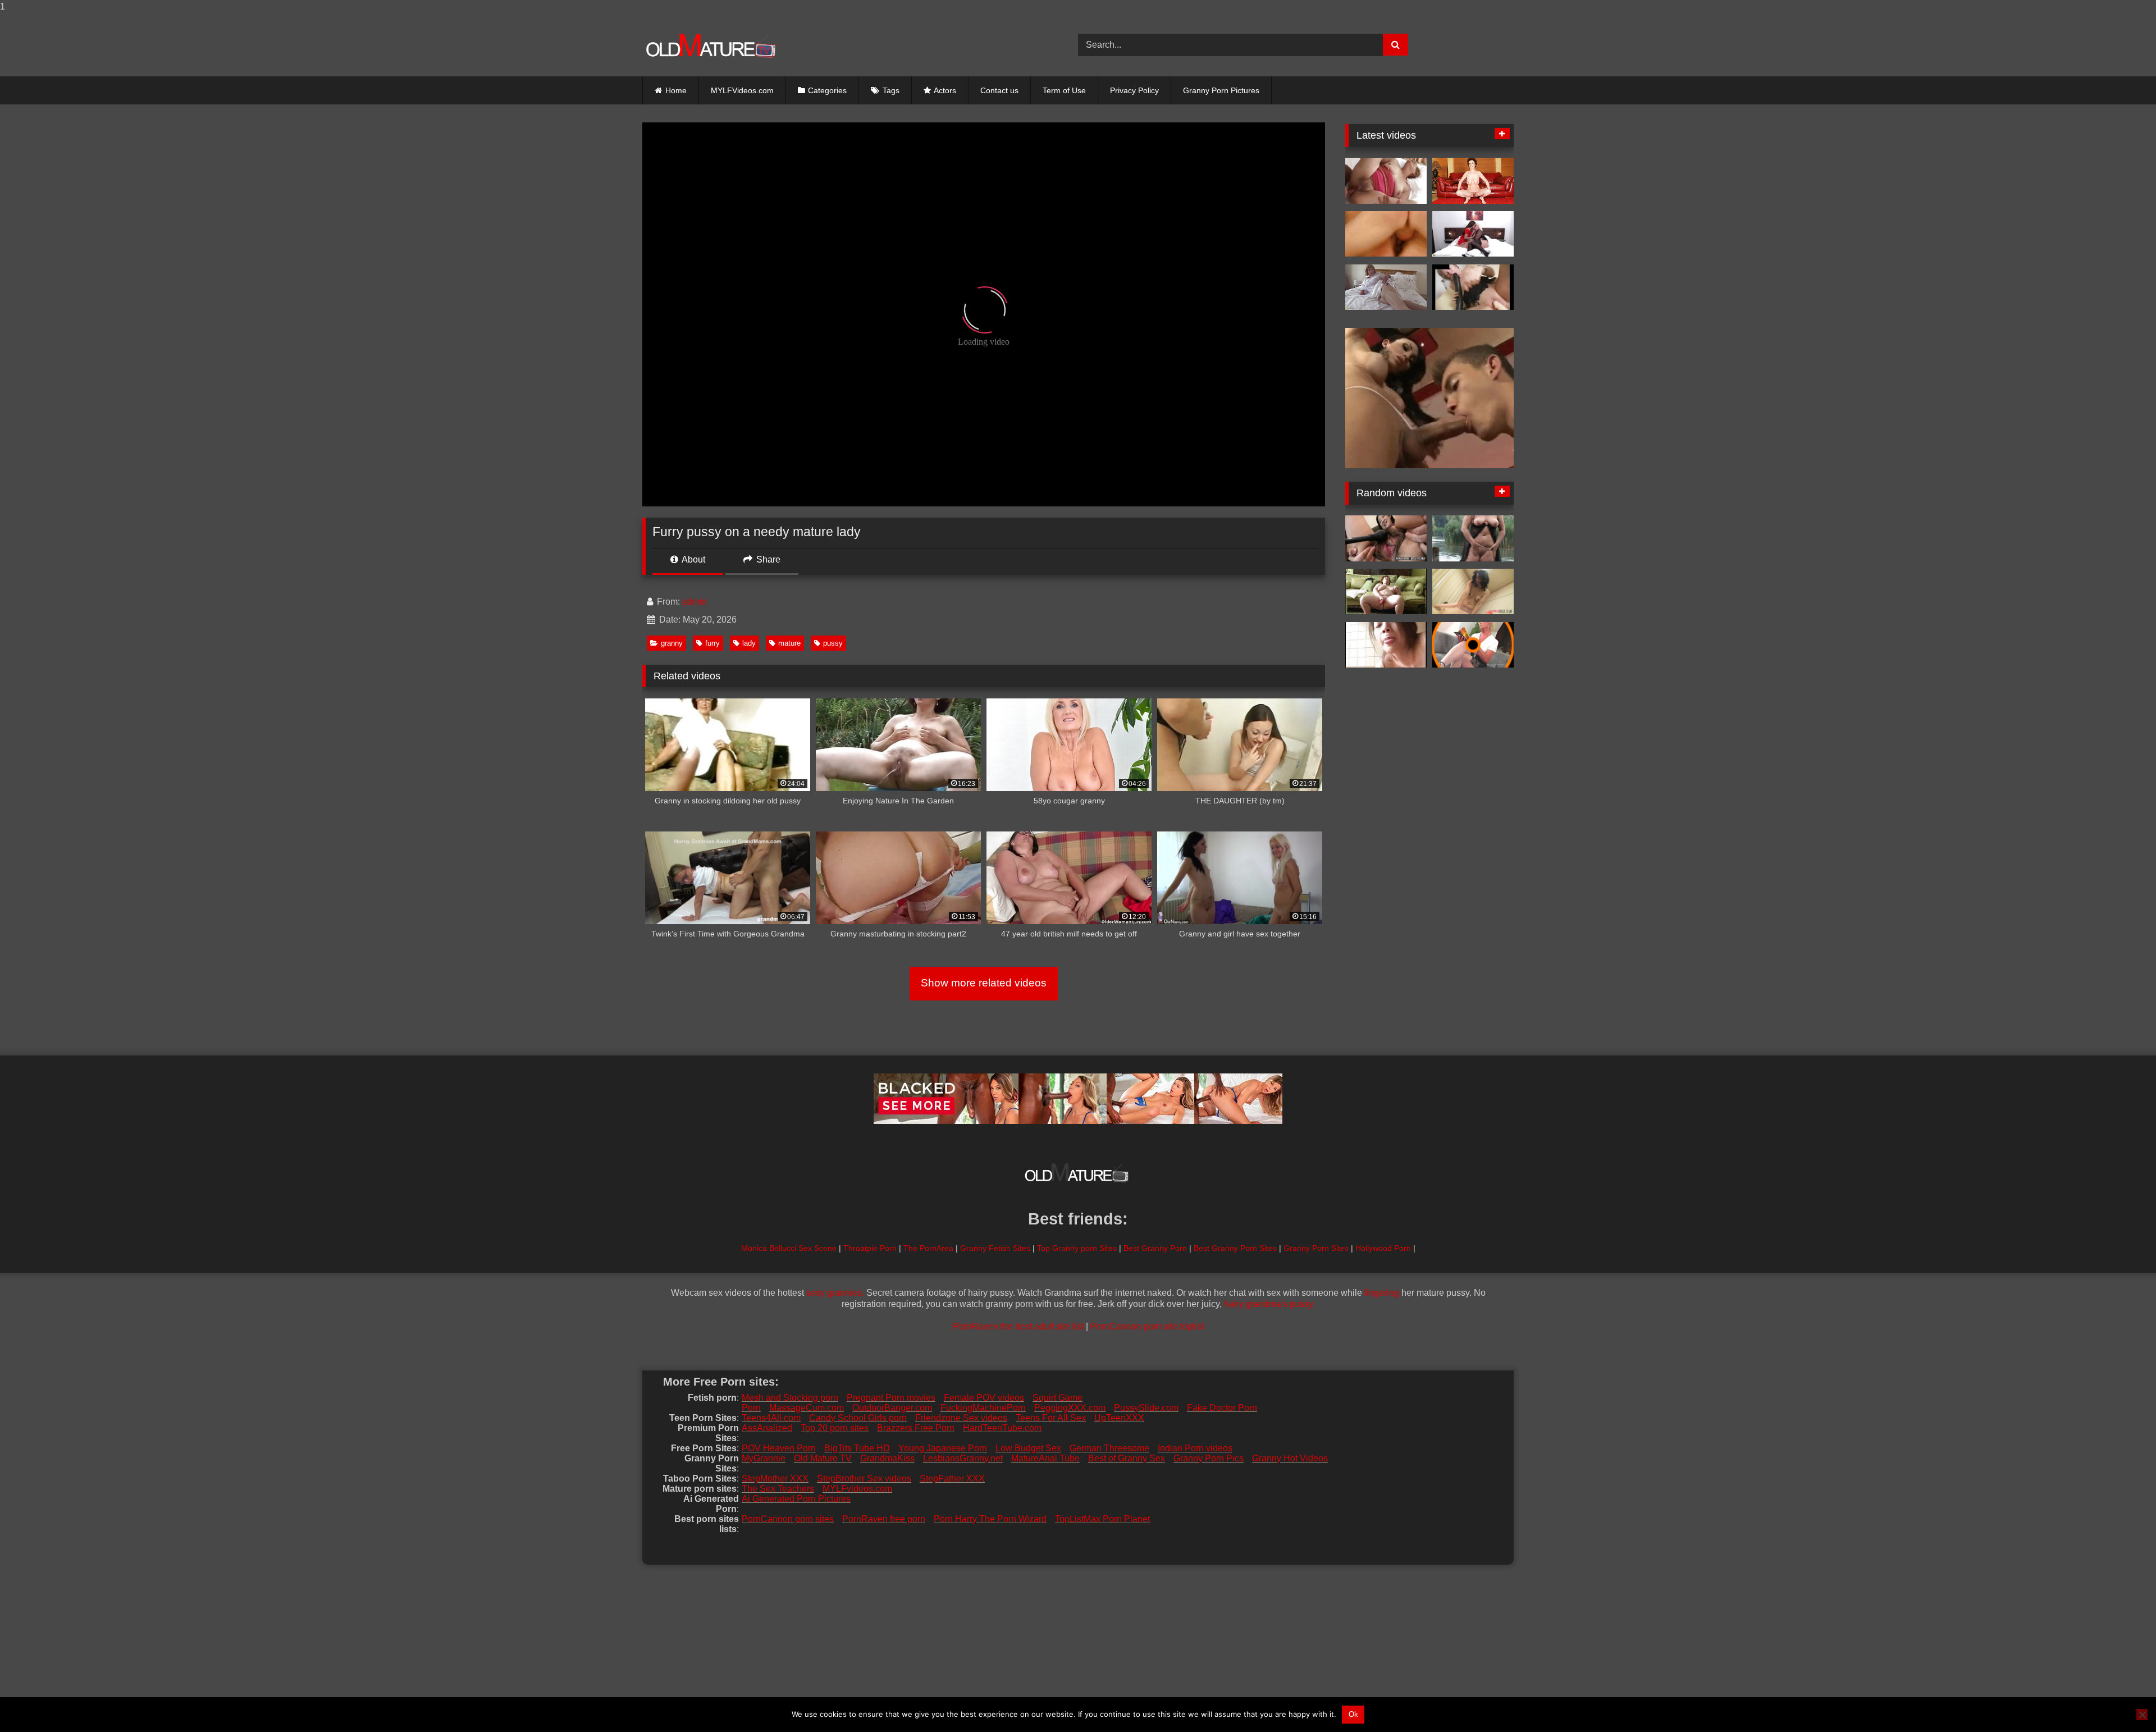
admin (695, 602)
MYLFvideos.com (857, 1489)
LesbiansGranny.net (963, 1458)
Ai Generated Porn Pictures (796, 1499)
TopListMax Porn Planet (1102, 1519)
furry (712, 643)
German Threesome (1109, 1448)
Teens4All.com (771, 1418)
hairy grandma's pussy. (1269, 1304)
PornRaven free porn (884, 1519)
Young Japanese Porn (943, 1448)
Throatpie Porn (870, 1248)
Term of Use (1064, 90)
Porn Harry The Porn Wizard (990, 1519)
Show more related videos (984, 983)
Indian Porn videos (1195, 1448)
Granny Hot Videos (1290, 1458)
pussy (833, 643)
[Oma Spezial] (1386, 234)
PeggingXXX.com (1070, 1408)
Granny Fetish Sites (995, 1248)
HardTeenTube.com (1002, 1428)
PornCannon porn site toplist (1147, 1326)
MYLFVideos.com (742, 90)
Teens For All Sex (1051, 1418)
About (693, 559)
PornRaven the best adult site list (1018, 1326)
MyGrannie (764, 1458)
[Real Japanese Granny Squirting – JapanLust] (1473, 592)
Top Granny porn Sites (1077, 1248)
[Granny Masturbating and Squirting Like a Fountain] (1473, 538)
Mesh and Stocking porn (790, 1398)
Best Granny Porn (1155, 1248)
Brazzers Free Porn (916, 1428)
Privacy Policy (1134, 90)
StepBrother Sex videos (864, 1479)
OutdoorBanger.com (892, 1408)
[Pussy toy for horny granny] (1473, 645)
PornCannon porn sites (788, 1519)
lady (749, 643)
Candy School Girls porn (858, 1418)
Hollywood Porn (1383, 1248)
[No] (2142, 1715)
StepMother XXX (775, 1479)
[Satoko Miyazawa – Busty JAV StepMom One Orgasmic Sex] (1386, 538)
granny (672, 643)
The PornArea (928, 1248)
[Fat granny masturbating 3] (1386, 592)
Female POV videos (984, 1398)
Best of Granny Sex (1127, 1458)
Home (676, 90)
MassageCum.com (807, 1408)
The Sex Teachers (778, 1489)
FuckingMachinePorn (983, 1408)
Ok (1353, 1714)
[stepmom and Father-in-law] (1386, 645)
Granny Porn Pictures (1221, 90)
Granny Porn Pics (1209, 1458)
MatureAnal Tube (1045, 1458)
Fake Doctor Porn (1222, 1408)
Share (767, 559)
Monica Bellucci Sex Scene (789, 1248)
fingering (1382, 1293)
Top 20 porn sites (835, 1428)
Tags (891, 90)
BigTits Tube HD (857, 1448)
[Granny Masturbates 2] (1473, 287)
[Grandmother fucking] (1473, 181)
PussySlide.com (1146, 1408)
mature (789, 643)
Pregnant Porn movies (891, 1398)
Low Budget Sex (1028, 1448)
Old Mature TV (823, 1458)
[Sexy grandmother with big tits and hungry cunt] (1386, 287)
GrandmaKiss (887, 1458)
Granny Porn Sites (1316, 1248)
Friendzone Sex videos (961, 1418)
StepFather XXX (952, 1479)
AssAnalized (767, 1428)
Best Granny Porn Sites (1235, 1248)
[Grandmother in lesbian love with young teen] (1473, 234)
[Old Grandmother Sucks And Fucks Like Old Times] (1386, 181)
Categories (827, 90)
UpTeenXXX (1119, 1418)
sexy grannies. (835, 1293)
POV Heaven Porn (779, 1448)
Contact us (999, 90)
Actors (945, 90)
